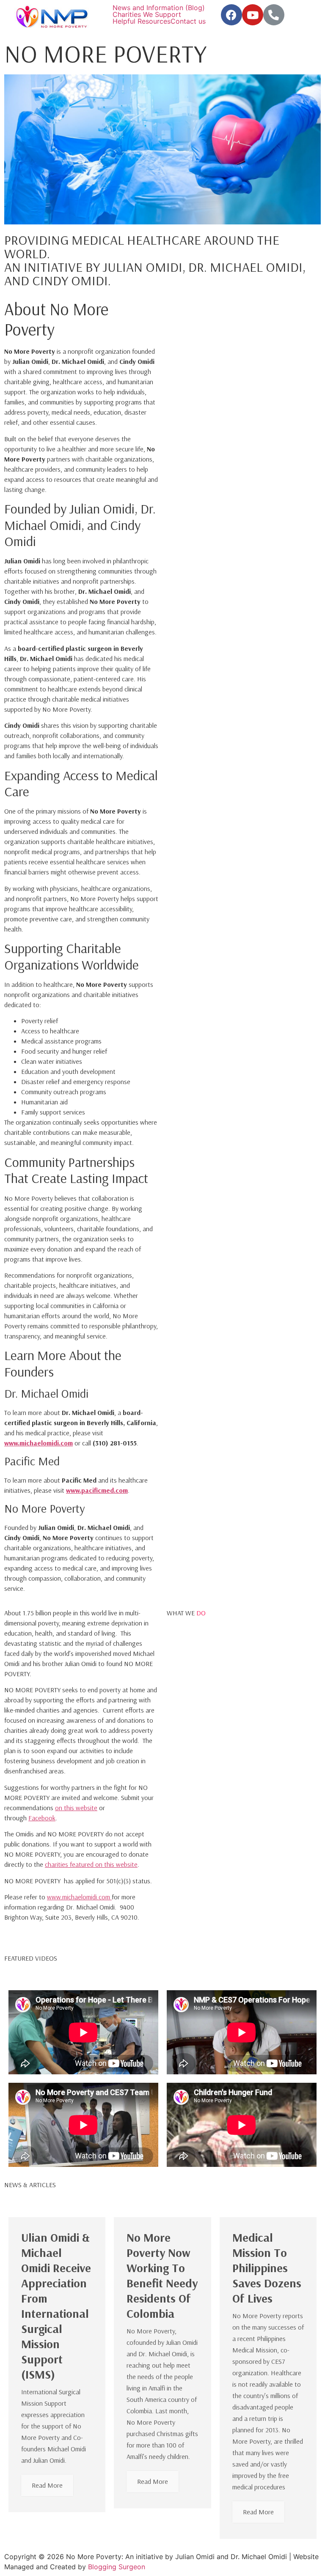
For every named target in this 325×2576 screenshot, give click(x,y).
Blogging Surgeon (117, 2567)
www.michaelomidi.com (39, 1443)
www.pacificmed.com (97, 1490)
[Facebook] (231, 15)
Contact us (188, 21)
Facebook (42, 1818)
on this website (76, 1808)
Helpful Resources (142, 21)
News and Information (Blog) (159, 8)
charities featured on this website (91, 1864)
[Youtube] (253, 15)
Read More (47, 2485)
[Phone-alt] (274, 15)
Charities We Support (147, 14)
